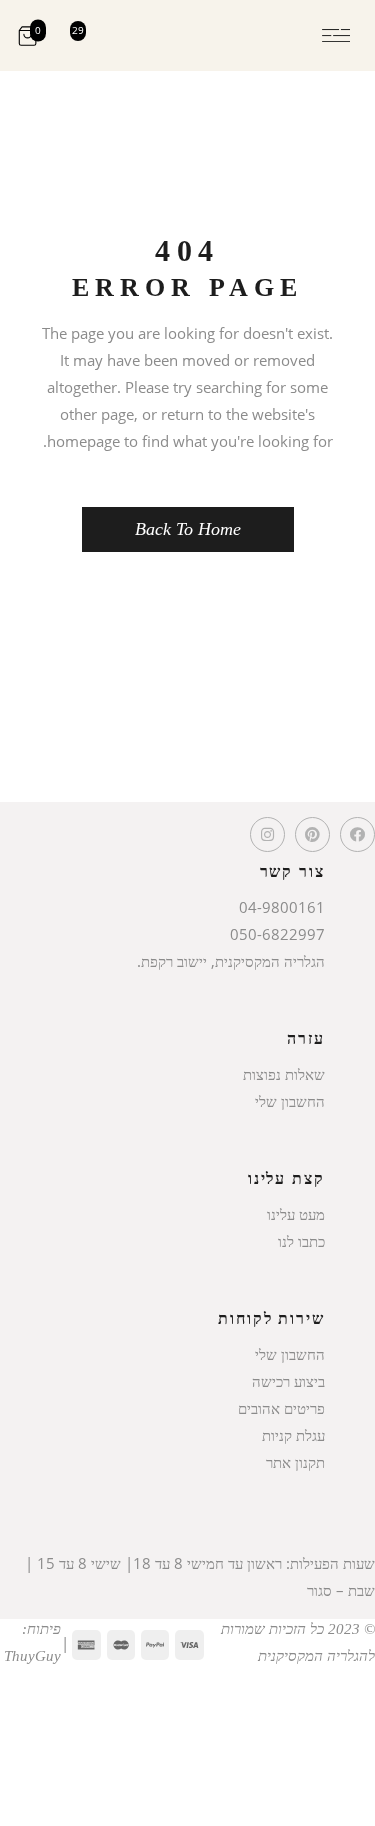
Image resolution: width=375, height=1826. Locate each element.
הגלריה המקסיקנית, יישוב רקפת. (231, 961)
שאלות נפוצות (284, 1074)
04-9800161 (282, 907)
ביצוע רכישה (288, 1381)
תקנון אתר (295, 1462)
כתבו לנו (301, 1241)
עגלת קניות (293, 1435)
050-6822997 (277, 934)
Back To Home (188, 529)
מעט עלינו (296, 1214)
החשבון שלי (290, 1101)
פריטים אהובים (281, 1408)
